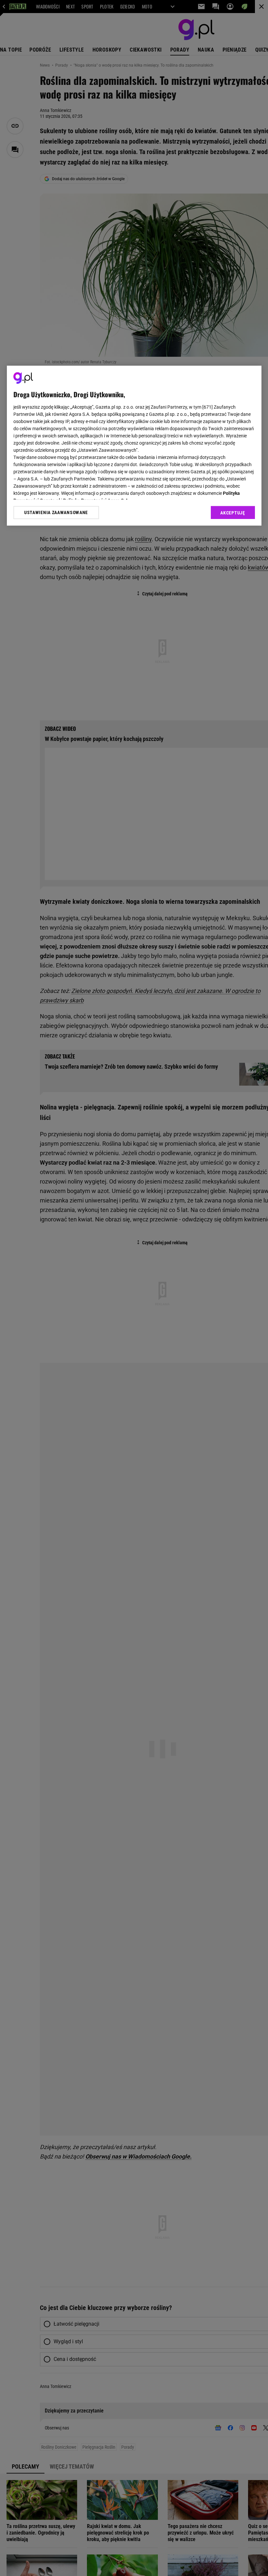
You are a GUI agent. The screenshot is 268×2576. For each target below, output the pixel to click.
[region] (134, 446)
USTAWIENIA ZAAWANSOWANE (56, 512)
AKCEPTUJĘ (233, 513)
